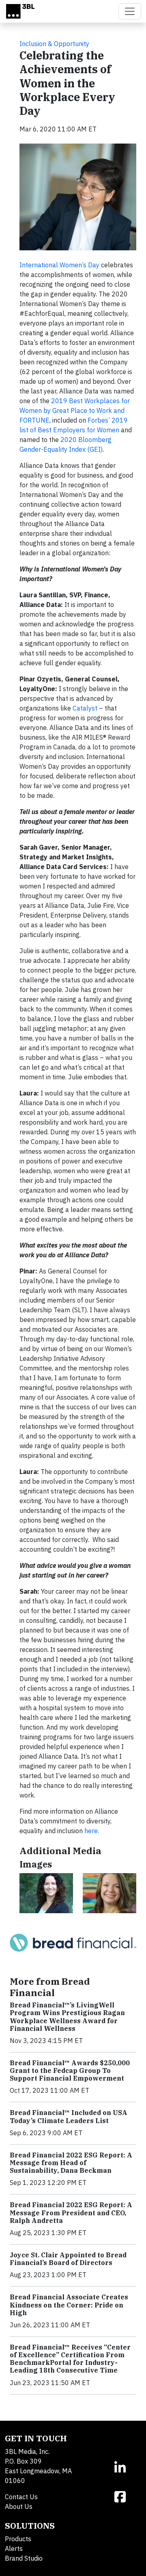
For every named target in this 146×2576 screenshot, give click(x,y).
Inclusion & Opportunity (54, 44)
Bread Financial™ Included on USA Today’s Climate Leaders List (69, 2116)
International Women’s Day (59, 265)
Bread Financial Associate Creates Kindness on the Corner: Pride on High (69, 2305)
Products (18, 2539)
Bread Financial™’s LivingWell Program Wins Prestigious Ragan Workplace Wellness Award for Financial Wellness (67, 2017)
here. (92, 1831)
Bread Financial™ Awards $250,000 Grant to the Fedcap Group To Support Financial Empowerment (70, 2071)
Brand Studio (24, 2558)
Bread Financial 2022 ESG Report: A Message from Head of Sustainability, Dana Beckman (71, 2163)
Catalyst (85, 708)
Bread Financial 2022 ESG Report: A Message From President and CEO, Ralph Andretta (71, 2212)
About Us (19, 2506)
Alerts (14, 2549)
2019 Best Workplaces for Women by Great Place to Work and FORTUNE (75, 410)
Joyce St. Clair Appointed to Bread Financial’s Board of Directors (68, 2259)
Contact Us (21, 2497)
